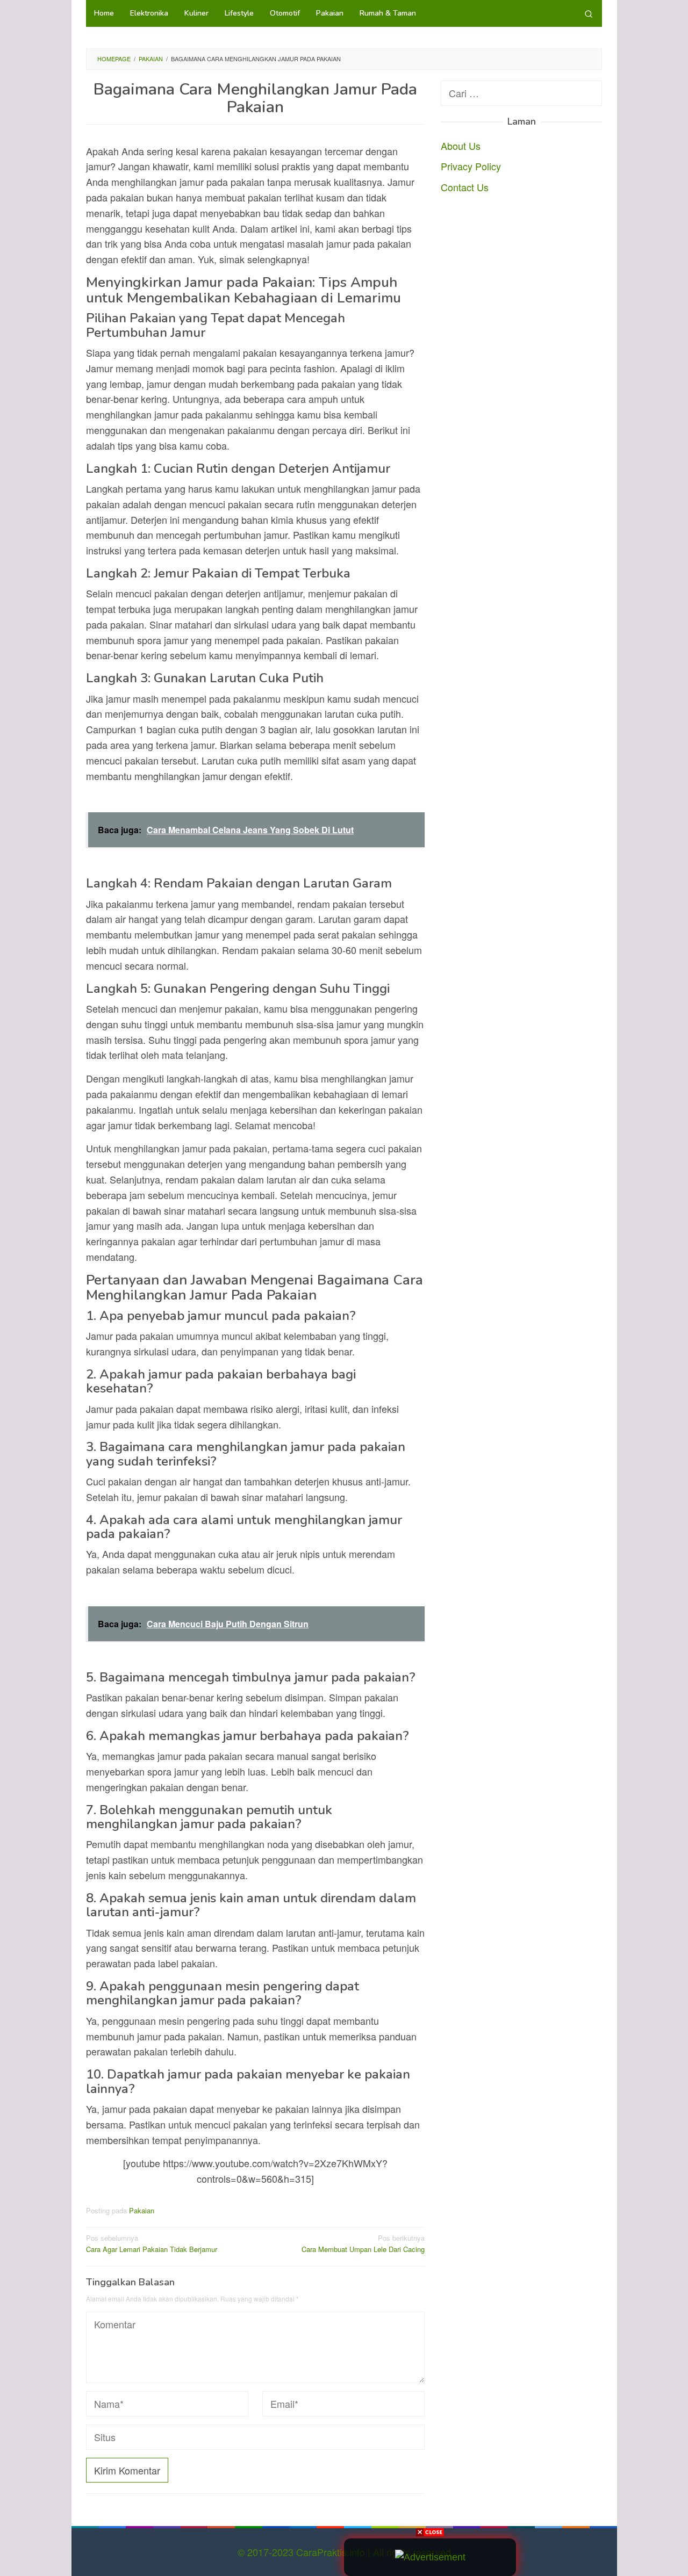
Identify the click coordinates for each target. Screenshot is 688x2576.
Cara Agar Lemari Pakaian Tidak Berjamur (152, 2243)
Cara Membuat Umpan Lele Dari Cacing (363, 2243)
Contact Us (465, 187)
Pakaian (142, 2210)
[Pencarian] (589, 13)
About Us (461, 145)
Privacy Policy (471, 166)
